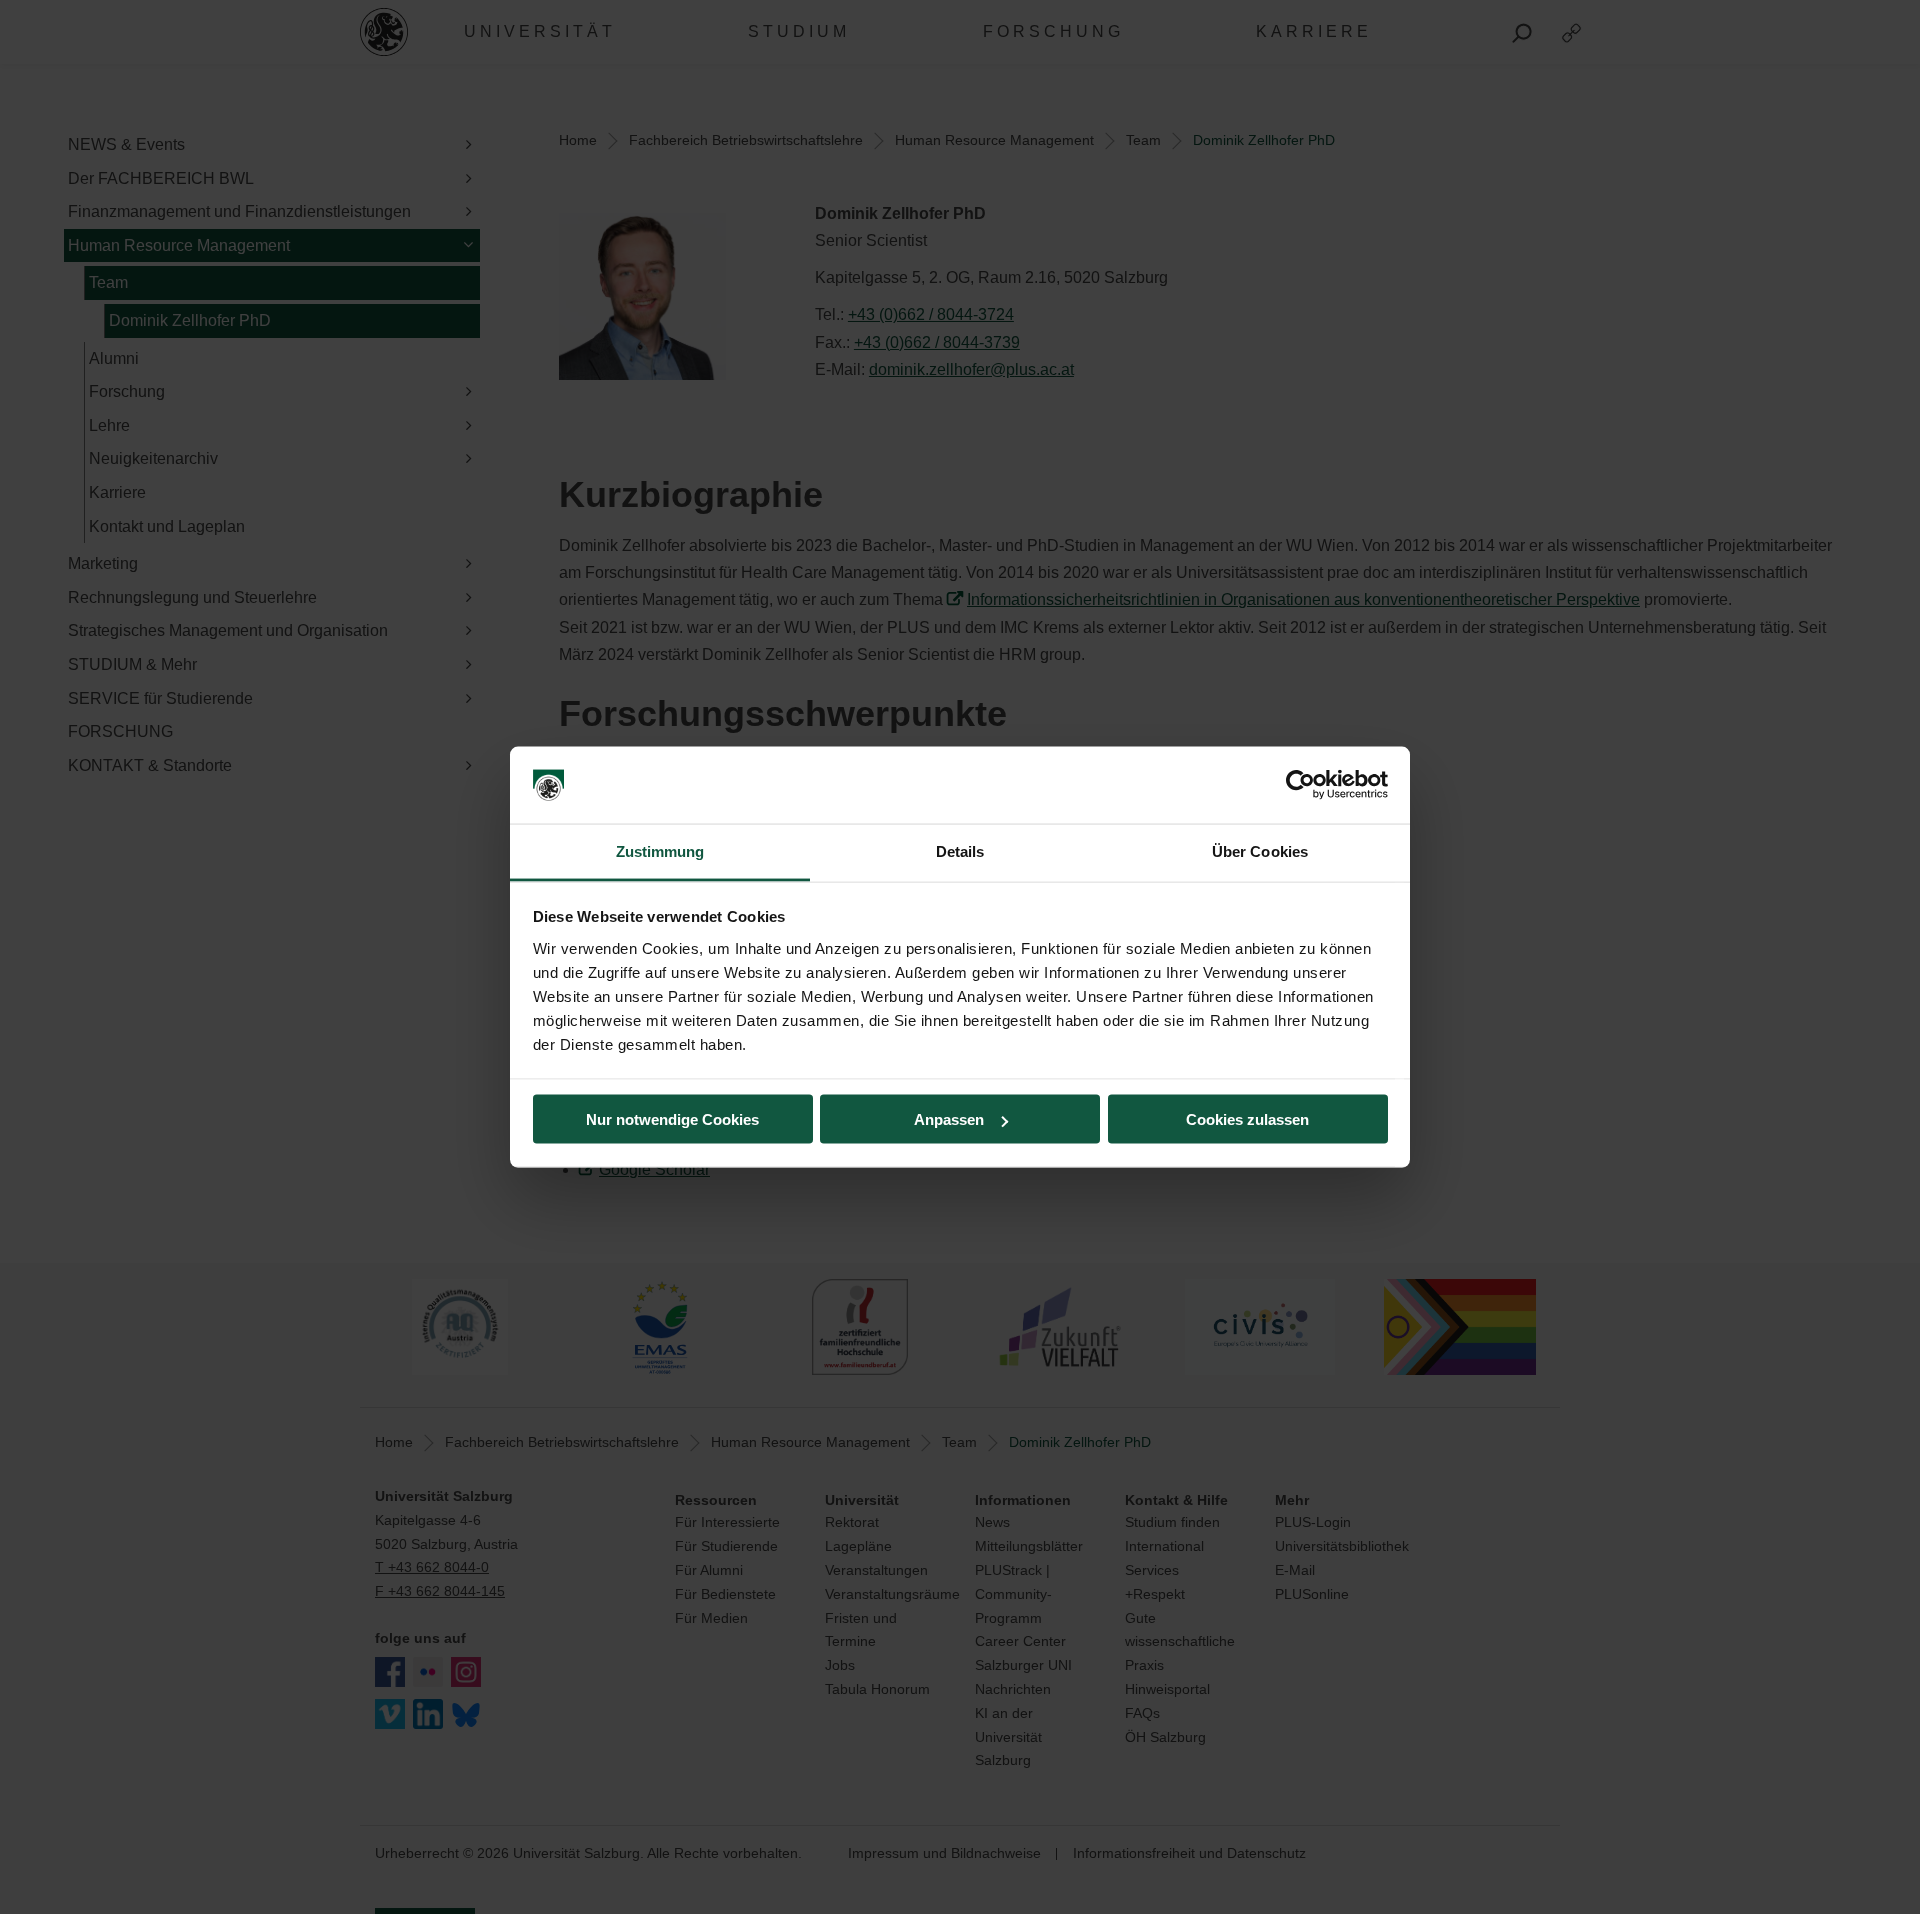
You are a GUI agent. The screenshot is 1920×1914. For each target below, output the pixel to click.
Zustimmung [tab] (660, 850)
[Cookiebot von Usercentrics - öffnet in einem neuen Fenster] (1300, 785)
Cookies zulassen (1247, 1119)
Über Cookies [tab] (1260, 850)
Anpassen (949, 1119)
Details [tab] (960, 850)
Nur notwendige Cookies (672, 1119)
